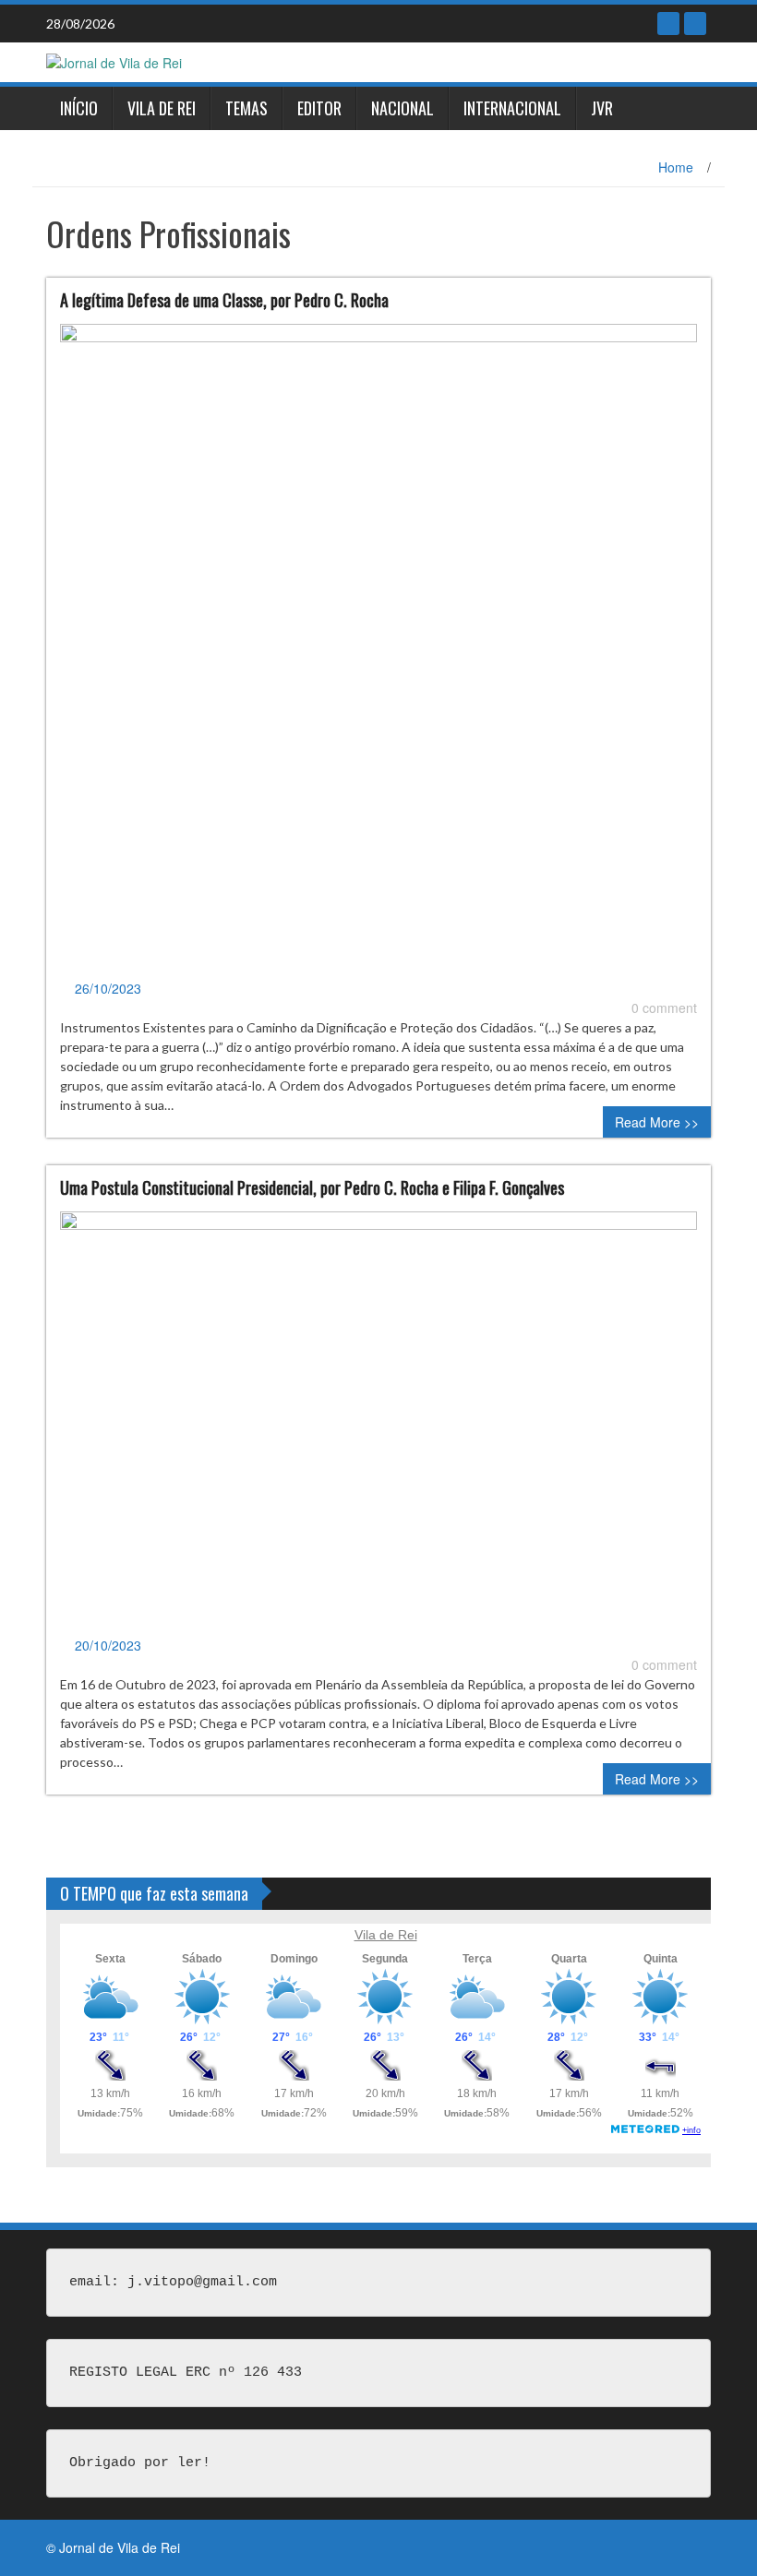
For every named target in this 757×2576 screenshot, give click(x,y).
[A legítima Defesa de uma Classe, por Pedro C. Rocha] (378, 650)
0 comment (664, 1008)
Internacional (512, 108)
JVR (602, 108)
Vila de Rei (162, 108)
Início (79, 108)
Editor (319, 108)
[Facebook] (668, 24)
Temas (246, 108)
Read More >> (657, 1122)
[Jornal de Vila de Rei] (114, 61)
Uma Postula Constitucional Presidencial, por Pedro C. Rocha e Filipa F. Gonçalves (312, 1187)
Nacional (403, 108)
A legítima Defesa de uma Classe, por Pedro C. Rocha (224, 300)
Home (676, 167)
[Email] (695, 24)
